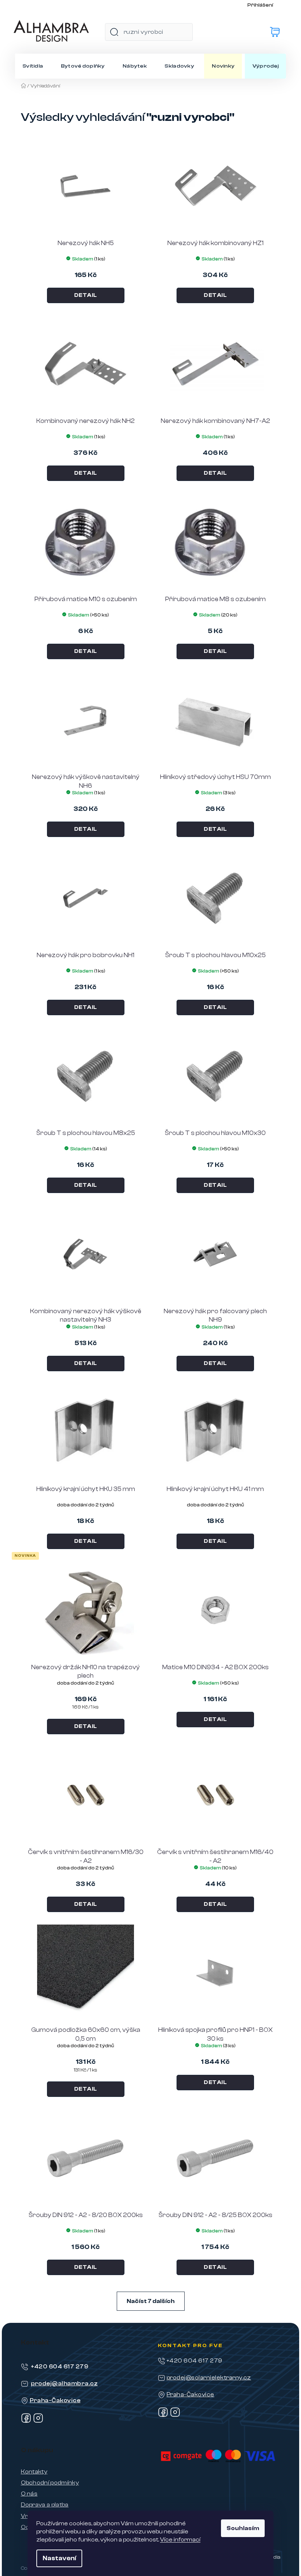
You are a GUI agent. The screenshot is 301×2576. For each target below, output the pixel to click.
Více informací (180, 2540)
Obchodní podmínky (50, 2483)
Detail (86, 295)
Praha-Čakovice (55, 2400)
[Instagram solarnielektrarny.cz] (175, 2415)
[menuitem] (33, 66)
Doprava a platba (45, 2505)
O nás (29, 2494)
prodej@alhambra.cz (64, 2383)
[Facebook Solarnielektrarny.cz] (163, 2415)
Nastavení (59, 2558)
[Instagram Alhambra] (38, 2421)
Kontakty (34, 2472)
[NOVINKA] (86, 1610)
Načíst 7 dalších (151, 2301)
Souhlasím (243, 2528)
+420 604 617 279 (60, 2367)
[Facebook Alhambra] (26, 2421)
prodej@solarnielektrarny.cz (209, 2378)
